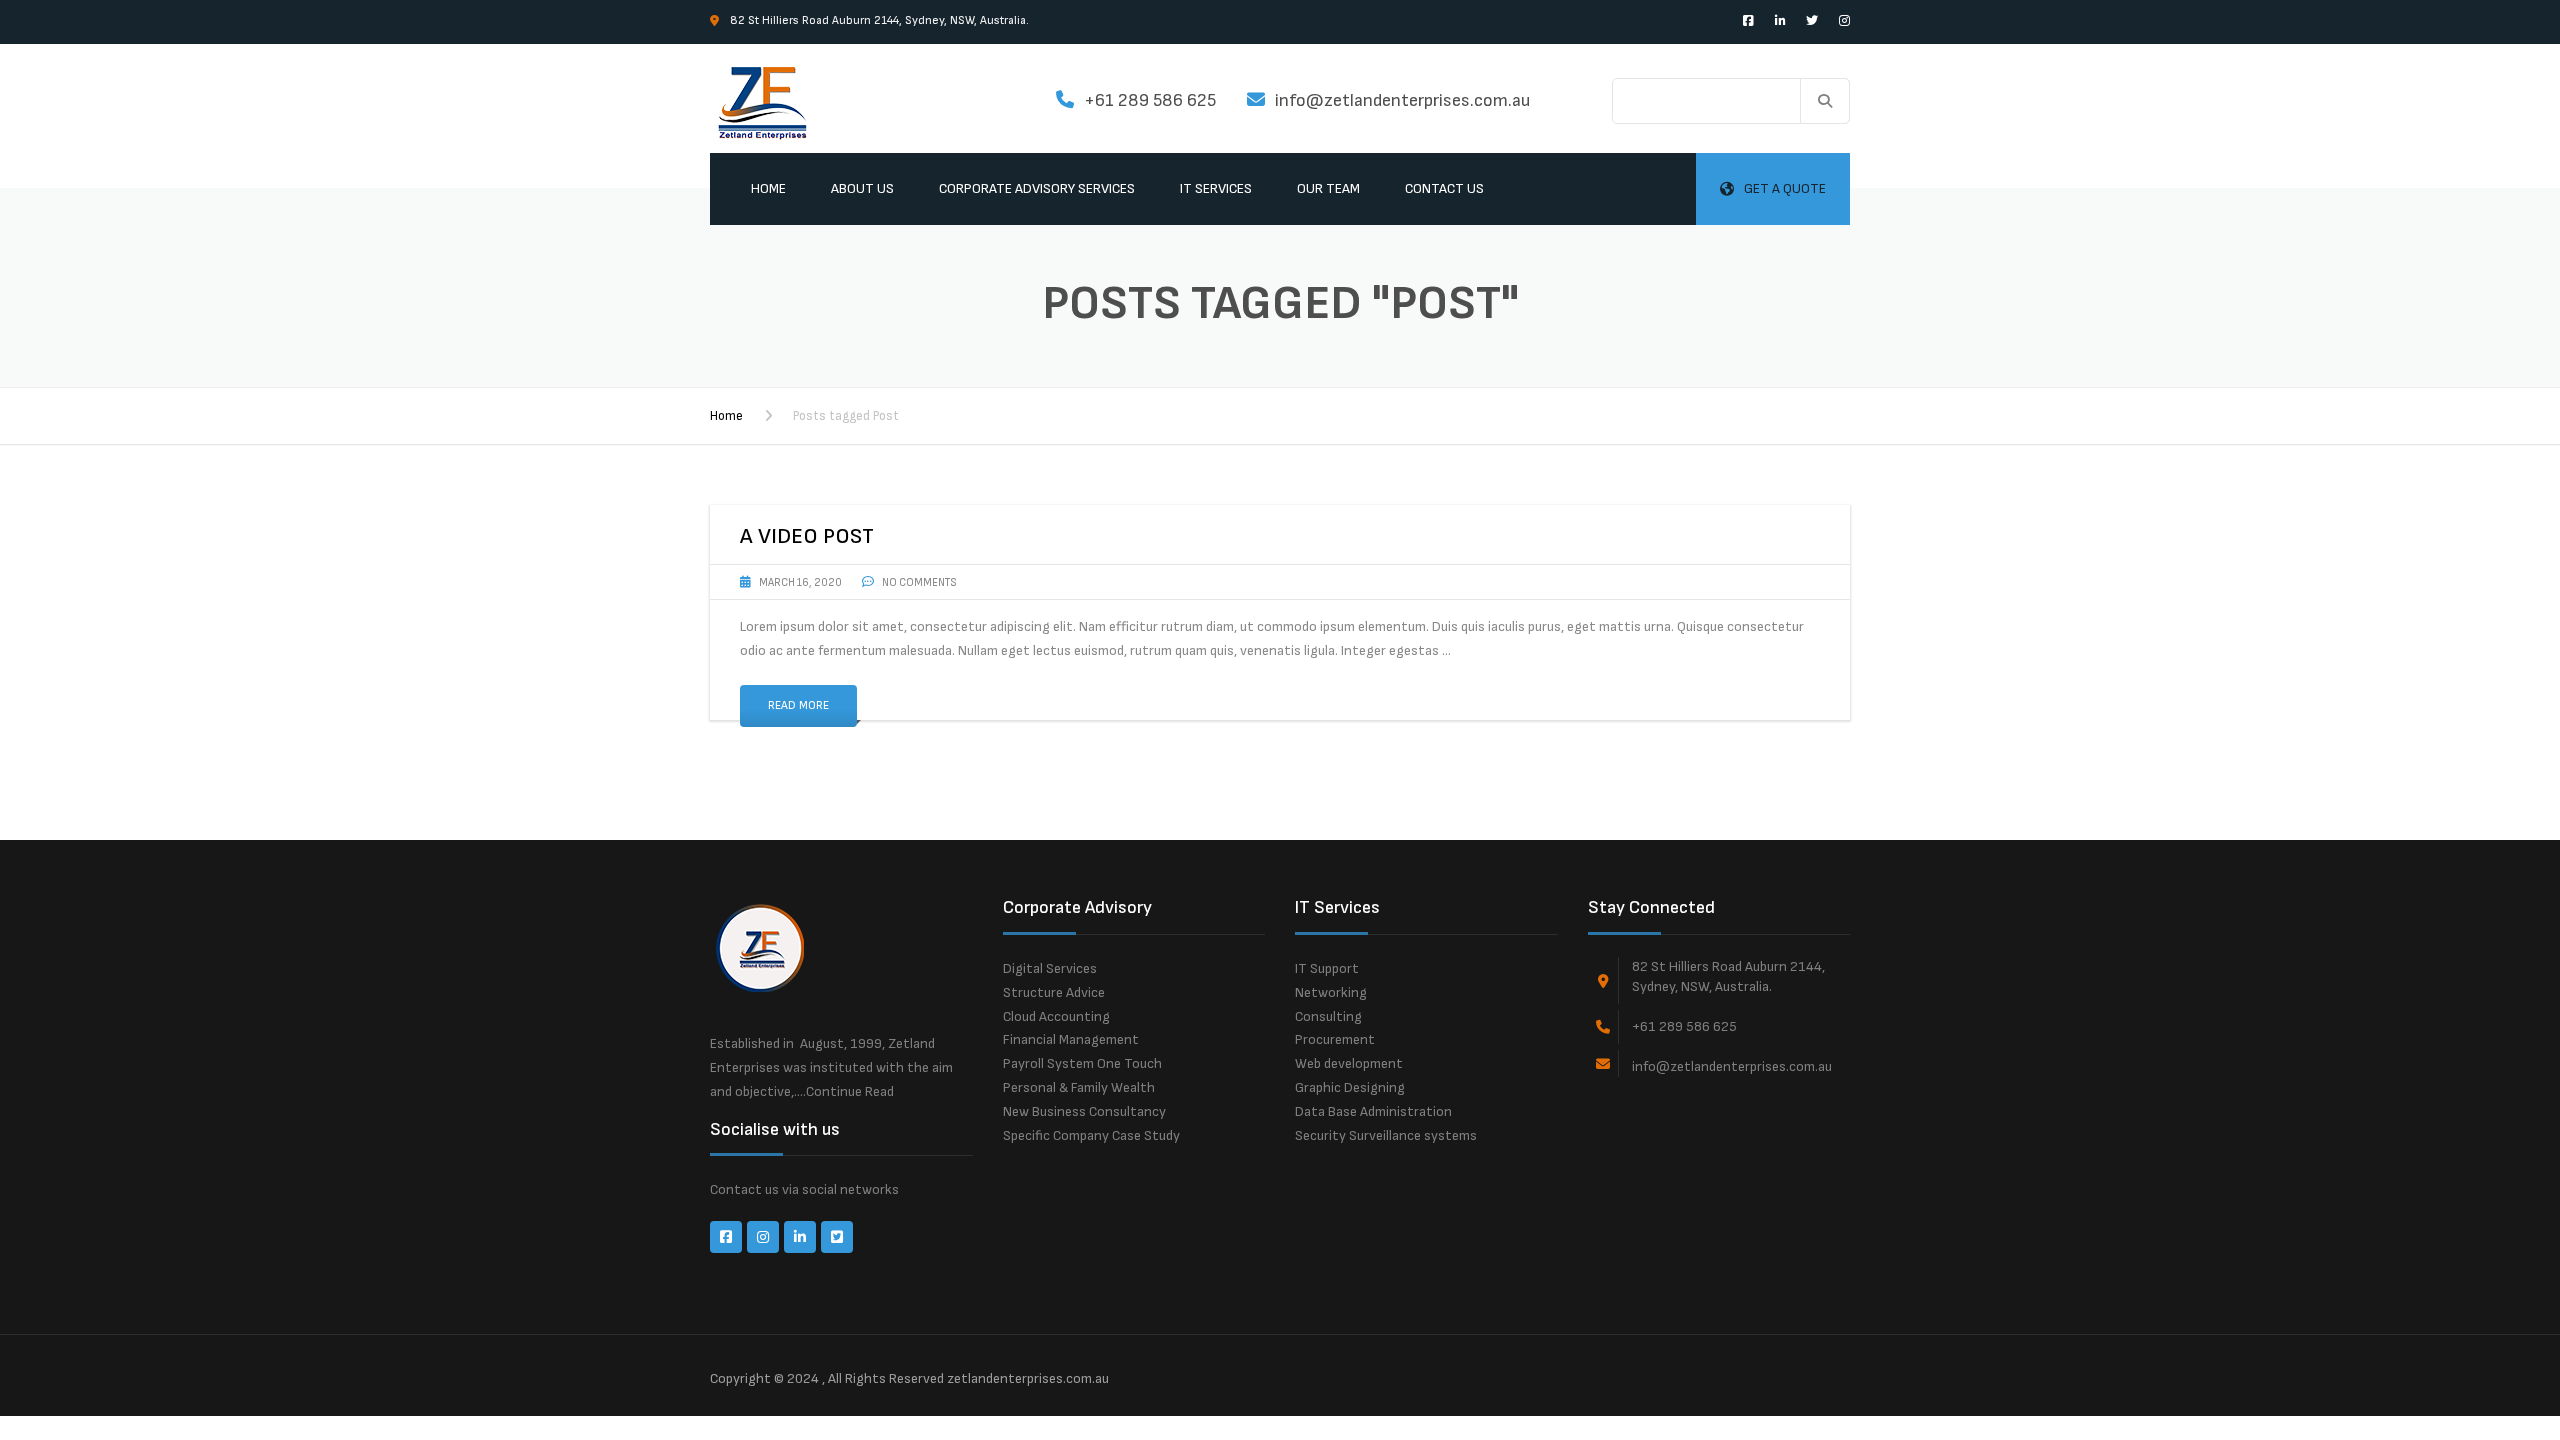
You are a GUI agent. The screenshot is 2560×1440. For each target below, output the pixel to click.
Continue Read (850, 1091)
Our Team (1328, 188)
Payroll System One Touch (1082, 1063)
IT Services (1216, 188)
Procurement (1335, 1039)
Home (768, 188)
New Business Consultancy (1084, 1111)
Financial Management (1071, 1039)
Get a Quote (1785, 188)
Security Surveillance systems (1386, 1135)
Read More (798, 705)
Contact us (1444, 188)
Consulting (1328, 1016)
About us (862, 188)
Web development (1349, 1063)
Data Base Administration (1373, 1111)
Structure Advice (1054, 992)
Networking (1331, 992)
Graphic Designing (1350, 1087)
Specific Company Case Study (1091, 1135)
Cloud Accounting (1056, 1016)
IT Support (1327, 968)
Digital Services (1050, 968)
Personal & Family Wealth (1079, 1087)
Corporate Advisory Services (1037, 188)
